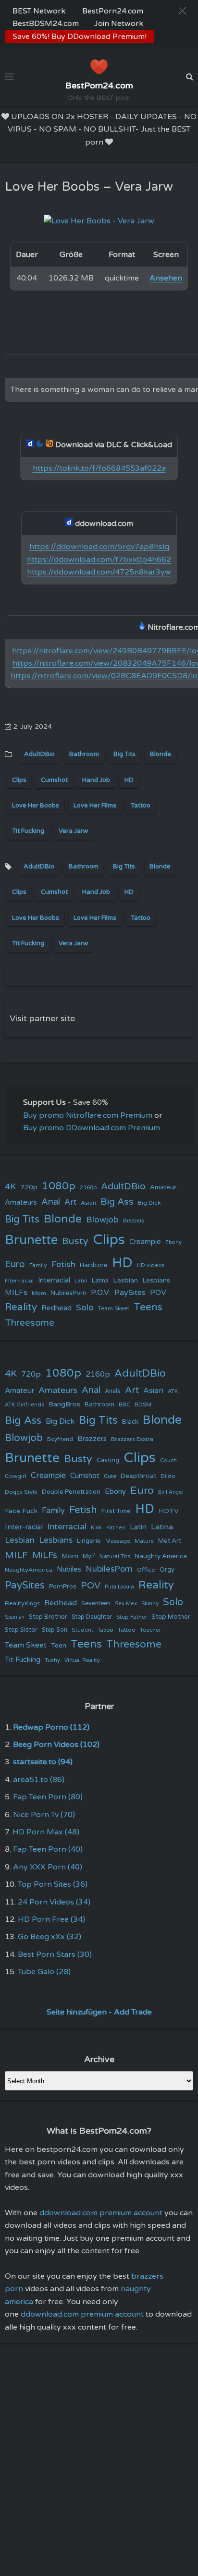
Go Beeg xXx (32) (49, 1937)
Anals (113, 1391)
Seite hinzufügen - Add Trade (99, 2012)
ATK (173, 1391)
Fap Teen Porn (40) (48, 1849)
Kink (96, 1528)
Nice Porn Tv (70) (44, 1815)
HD (129, 780)
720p (29, 1187)
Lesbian (125, 1280)
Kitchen (116, 1528)
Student (82, 1630)
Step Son (55, 1630)
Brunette (31, 1240)
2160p (88, 1187)
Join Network (119, 24)
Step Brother (48, 1617)
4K (10, 1187)
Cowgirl (16, 1476)
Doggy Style (21, 1492)
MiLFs (45, 1555)
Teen (59, 1645)
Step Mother (171, 1617)
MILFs (16, 1293)
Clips (19, 780)
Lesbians (156, 1280)
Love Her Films (95, 806)
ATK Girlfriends (25, 1405)
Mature (144, 1541)
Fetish (63, 1264)
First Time (116, 1511)
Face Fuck (21, 1511)
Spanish (15, 1617)
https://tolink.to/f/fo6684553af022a (99, 468)
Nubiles (69, 1569)
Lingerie (89, 1541)
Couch (168, 1460)
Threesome (30, 1323)
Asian (88, 1203)
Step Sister (21, 1630)
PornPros (63, 1587)
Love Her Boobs (36, 806)
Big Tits (124, 754)
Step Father (132, 1617)
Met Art (170, 1541)
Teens (148, 1307)
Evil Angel (171, 1492)
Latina (100, 1281)
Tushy (52, 1660)
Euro (15, 1264)
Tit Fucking (28, 831)
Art (70, 1202)
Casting (108, 1460)
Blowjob (102, 1220)
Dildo (168, 1476)
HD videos (151, 1265)
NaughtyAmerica (29, 1570)
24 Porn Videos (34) (54, 1902)
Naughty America (161, 1556)
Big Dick (149, 1203)
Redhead (56, 1308)
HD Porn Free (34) (51, 1919)
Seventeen (96, 1604)
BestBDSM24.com (46, 24)
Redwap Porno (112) (51, 1727)
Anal (51, 1202)
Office (146, 1570)
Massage (118, 1541)
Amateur (163, 1187)
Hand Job (96, 780)
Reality (21, 1307)
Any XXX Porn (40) (48, 1867)
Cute (110, 1476)
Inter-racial (19, 1281)
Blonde (161, 754)
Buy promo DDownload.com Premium (92, 1128)
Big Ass (117, 1202)
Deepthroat (138, 1476)
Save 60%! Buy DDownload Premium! (80, 37)
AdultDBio (39, 754)
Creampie (145, 1242)
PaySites (130, 1293)
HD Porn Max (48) (46, 1832)
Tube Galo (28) (44, 1972)
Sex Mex (126, 1604)
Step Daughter (92, 1617)
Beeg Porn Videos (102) (56, 1745)
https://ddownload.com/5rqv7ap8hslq (99, 547)
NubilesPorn (68, 1293)
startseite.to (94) (43, 1762)
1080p (59, 1186)
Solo (85, 1308)
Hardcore (94, 1265)
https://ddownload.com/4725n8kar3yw (99, 572)
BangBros (64, 1404)
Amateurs (21, 1203)
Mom (39, 1293)
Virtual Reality (82, 1660)
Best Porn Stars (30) (55, 1954)
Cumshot (54, 780)
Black (130, 1422)
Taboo (105, 1630)
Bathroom (84, 754)
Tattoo (141, 806)
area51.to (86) (39, 1780)
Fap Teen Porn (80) (48, 1797)
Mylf (89, 1557)
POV (158, 1293)
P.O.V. (100, 1293)
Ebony (173, 1242)
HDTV (169, 1511)
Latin (81, 1281)
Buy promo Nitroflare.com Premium (88, 1115)
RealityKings (22, 1603)
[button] (182, 11)
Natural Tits (115, 1557)
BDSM (143, 1404)
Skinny (150, 1603)
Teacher (150, 1630)
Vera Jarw (73, 831)
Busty (75, 1241)
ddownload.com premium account (101, 2213)
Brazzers (134, 1221)
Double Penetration (71, 1492)
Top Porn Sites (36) (53, 1884)
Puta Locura (119, 1587)
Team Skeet (114, 1308)
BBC (124, 1404)
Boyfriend (60, 1439)
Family (38, 1265)
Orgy (167, 1570)
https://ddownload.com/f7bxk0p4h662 (99, 560)
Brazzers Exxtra (132, 1439)
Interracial (54, 1280)
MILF (16, 1555)
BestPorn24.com (113, 11)
